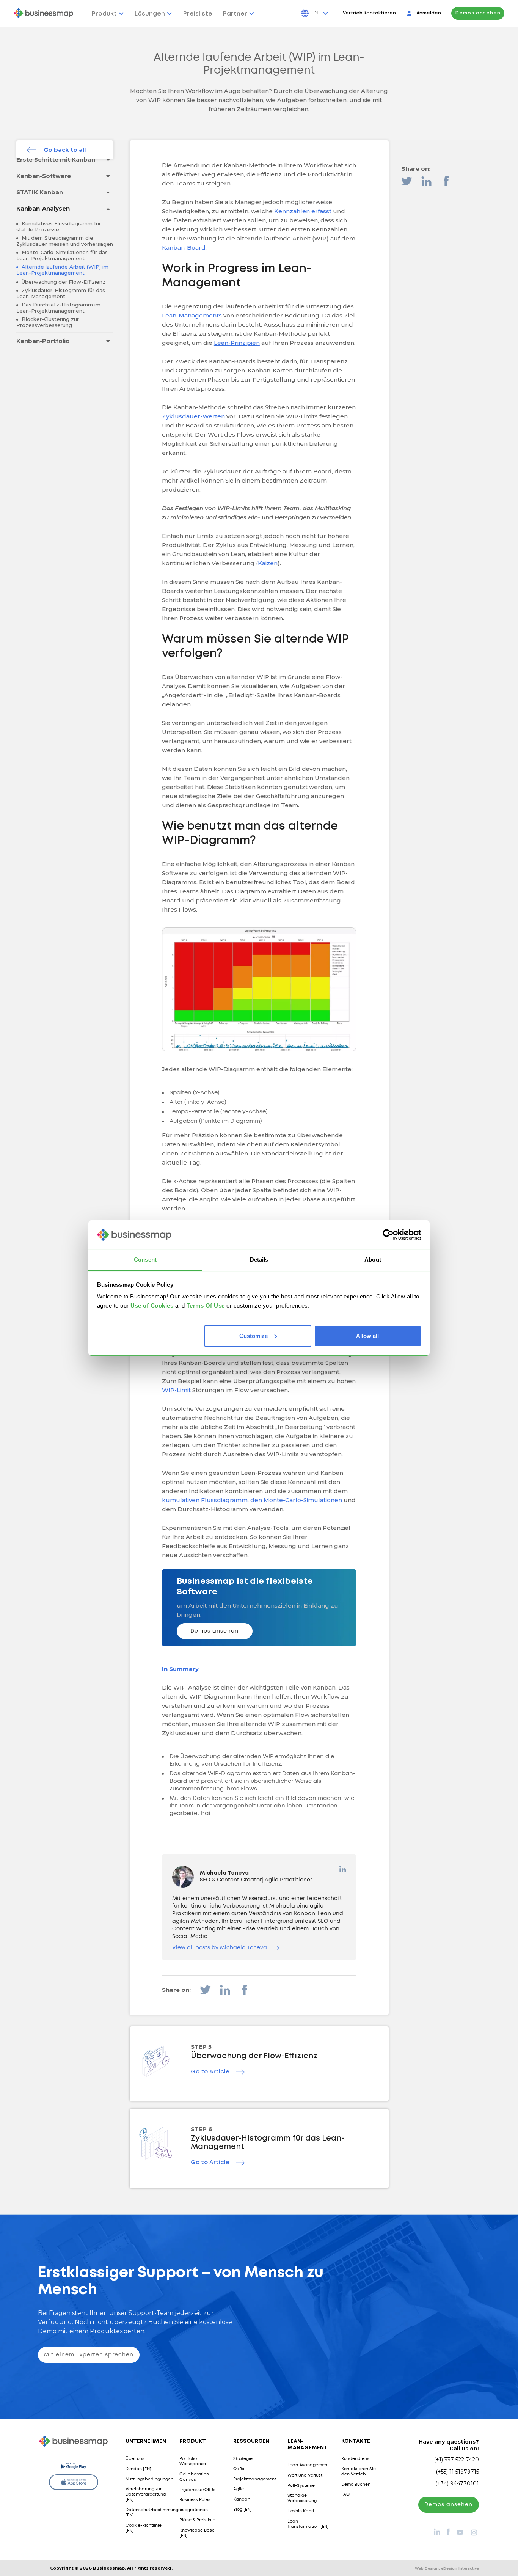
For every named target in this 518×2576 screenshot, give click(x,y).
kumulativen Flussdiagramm (205, 1500)
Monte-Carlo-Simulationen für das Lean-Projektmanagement (62, 255)
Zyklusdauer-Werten (193, 416)
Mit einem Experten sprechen (89, 2355)
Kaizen (268, 563)
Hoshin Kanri (301, 2511)
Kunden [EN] (138, 2469)
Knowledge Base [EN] (197, 2533)
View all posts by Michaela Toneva (220, 1948)
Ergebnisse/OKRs (197, 2490)
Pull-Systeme (301, 2486)
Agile (239, 2489)
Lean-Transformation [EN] (308, 2524)
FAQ (345, 2494)
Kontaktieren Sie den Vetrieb (359, 2472)
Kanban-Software (44, 176)
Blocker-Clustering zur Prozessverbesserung (48, 322)
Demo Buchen (356, 2485)
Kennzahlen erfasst (303, 211)
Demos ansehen (478, 13)
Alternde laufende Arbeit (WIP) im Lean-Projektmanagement (62, 270)
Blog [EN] (243, 2510)
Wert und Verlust (305, 2475)
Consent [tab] (145, 1260)
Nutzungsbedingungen (149, 2479)
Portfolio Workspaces (193, 2461)
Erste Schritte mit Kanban (56, 160)
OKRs (239, 2469)
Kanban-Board (184, 248)
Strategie (243, 2459)
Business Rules (195, 2500)
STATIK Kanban (40, 192)
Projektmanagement (255, 2479)
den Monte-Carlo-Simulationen (296, 1500)
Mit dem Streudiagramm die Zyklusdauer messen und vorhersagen (65, 241)
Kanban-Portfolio (43, 341)
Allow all (367, 1336)
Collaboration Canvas (194, 2477)
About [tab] (373, 1260)
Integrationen (194, 2510)
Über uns (135, 2459)
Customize (254, 1336)
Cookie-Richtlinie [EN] (144, 2528)
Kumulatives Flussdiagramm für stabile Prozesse (59, 226)
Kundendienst (356, 2459)
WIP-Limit (176, 1390)
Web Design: (447, 2568)
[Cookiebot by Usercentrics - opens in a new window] (388, 1235)
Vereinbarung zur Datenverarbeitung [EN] (146, 2494)
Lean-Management (308, 2465)
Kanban (242, 2499)
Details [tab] (259, 1260)
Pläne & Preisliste (197, 2520)
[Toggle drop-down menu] (108, 160)
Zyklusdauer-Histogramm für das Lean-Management (61, 293)
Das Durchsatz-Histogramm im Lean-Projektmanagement (58, 308)
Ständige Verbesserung (302, 2498)
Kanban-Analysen (43, 208)
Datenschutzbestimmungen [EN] (155, 2513)
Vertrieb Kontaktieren (369, 13)
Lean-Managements (192, 315)
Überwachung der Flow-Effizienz (63, 282)
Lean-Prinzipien (237, 343)
